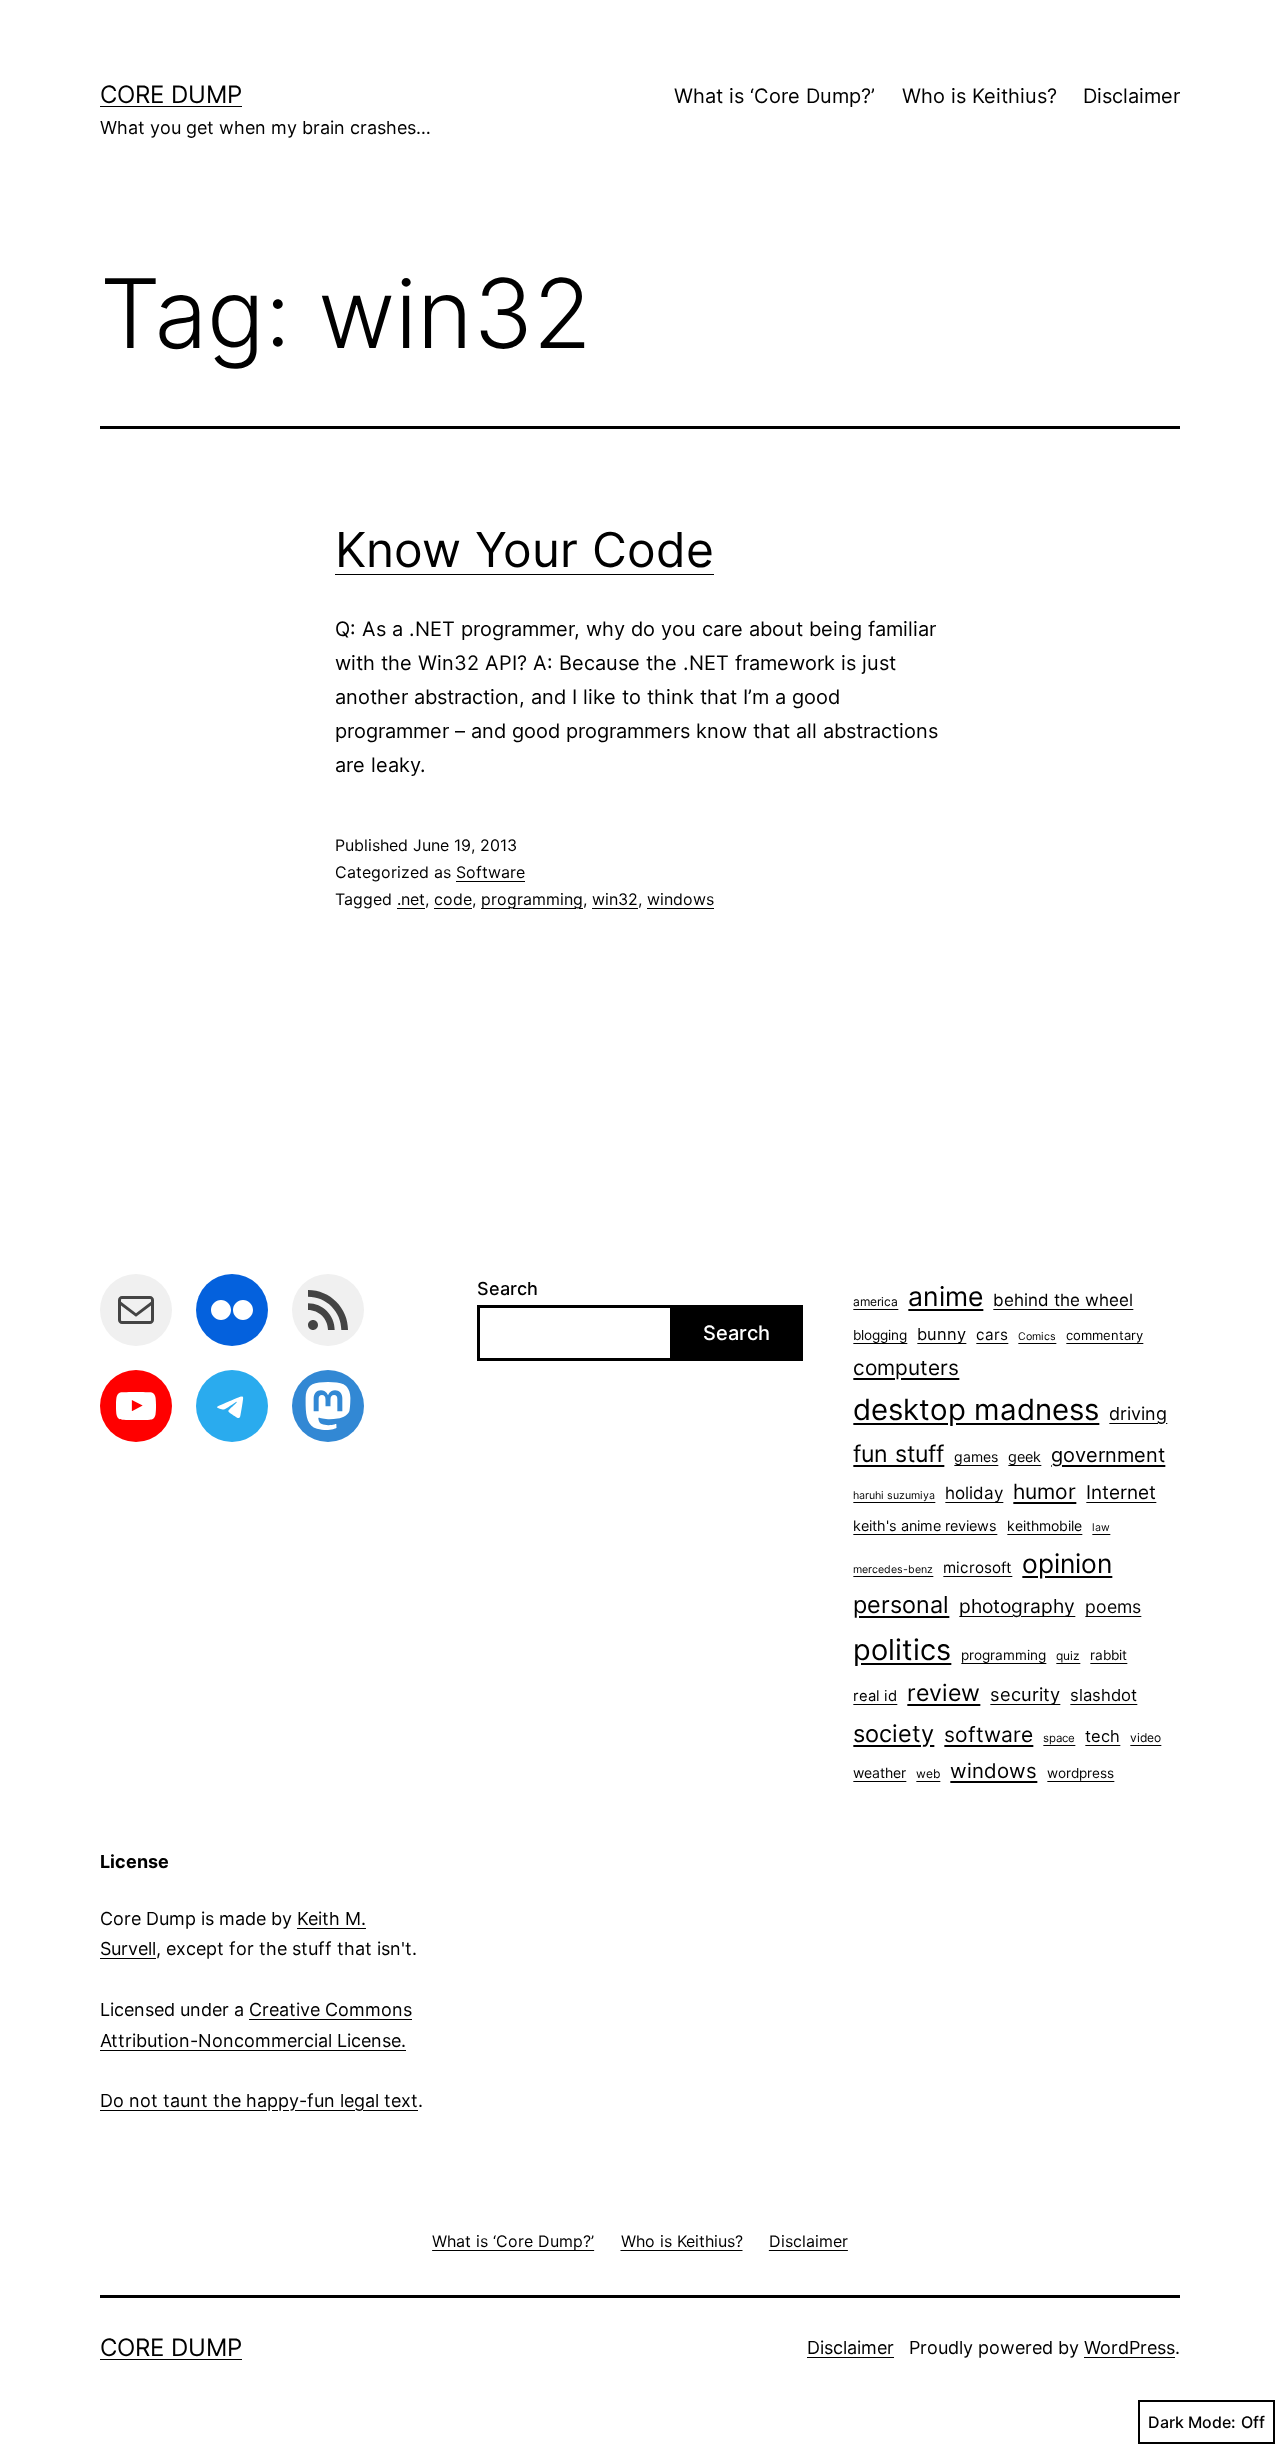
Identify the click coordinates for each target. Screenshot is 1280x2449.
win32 (615, 899)
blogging (880, 1335)
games (976, 1456)
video (1145, 1737)
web (928, 1773)
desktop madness (976, 1409)
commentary (1104, 1335)
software (988, 1734)
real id (875, 1696)
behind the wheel (1063, 1300)
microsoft (977, 1567)
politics (902, 1649)
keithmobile (1044, 1525)
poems (1113, 1606)
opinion (1067, 1563)
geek (1024, 1456)
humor (1044, 1491)
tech (1102, 1736)
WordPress (1129, 2347)
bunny (941, 1334)
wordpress (1080, 1773)
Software (490, 872)
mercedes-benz (893, 1569)
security (1025, 1694)
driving (1138, 1413)
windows (680, 899)
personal (901, 1604)
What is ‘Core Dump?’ (774, 96)
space (1059, 1738)
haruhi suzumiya (894, 1495)
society (893, 1733)
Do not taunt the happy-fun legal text (259, 2100)
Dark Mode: (1192, 2422)
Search (507, 1288)
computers (906, 1367)
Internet (1121, 1492)
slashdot (1103, 1695)
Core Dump (171, 94)
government (1108, 1455)
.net (411, 899)
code (453, 899)
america (875, 1301)
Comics (1037, 1336)
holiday (974, 1493)
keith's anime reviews (925, 1525)
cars (992, 1334)
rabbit (1108, 1655)
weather (879, 1772)
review (943, 1693)
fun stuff (898, 1454)
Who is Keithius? (979, 96)
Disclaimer (1131, 96)
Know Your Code (524, 549)
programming (532, 899)
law (1101, 1527)
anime (945, 1296)
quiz (1068, 1655)
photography (1017, 1606)
